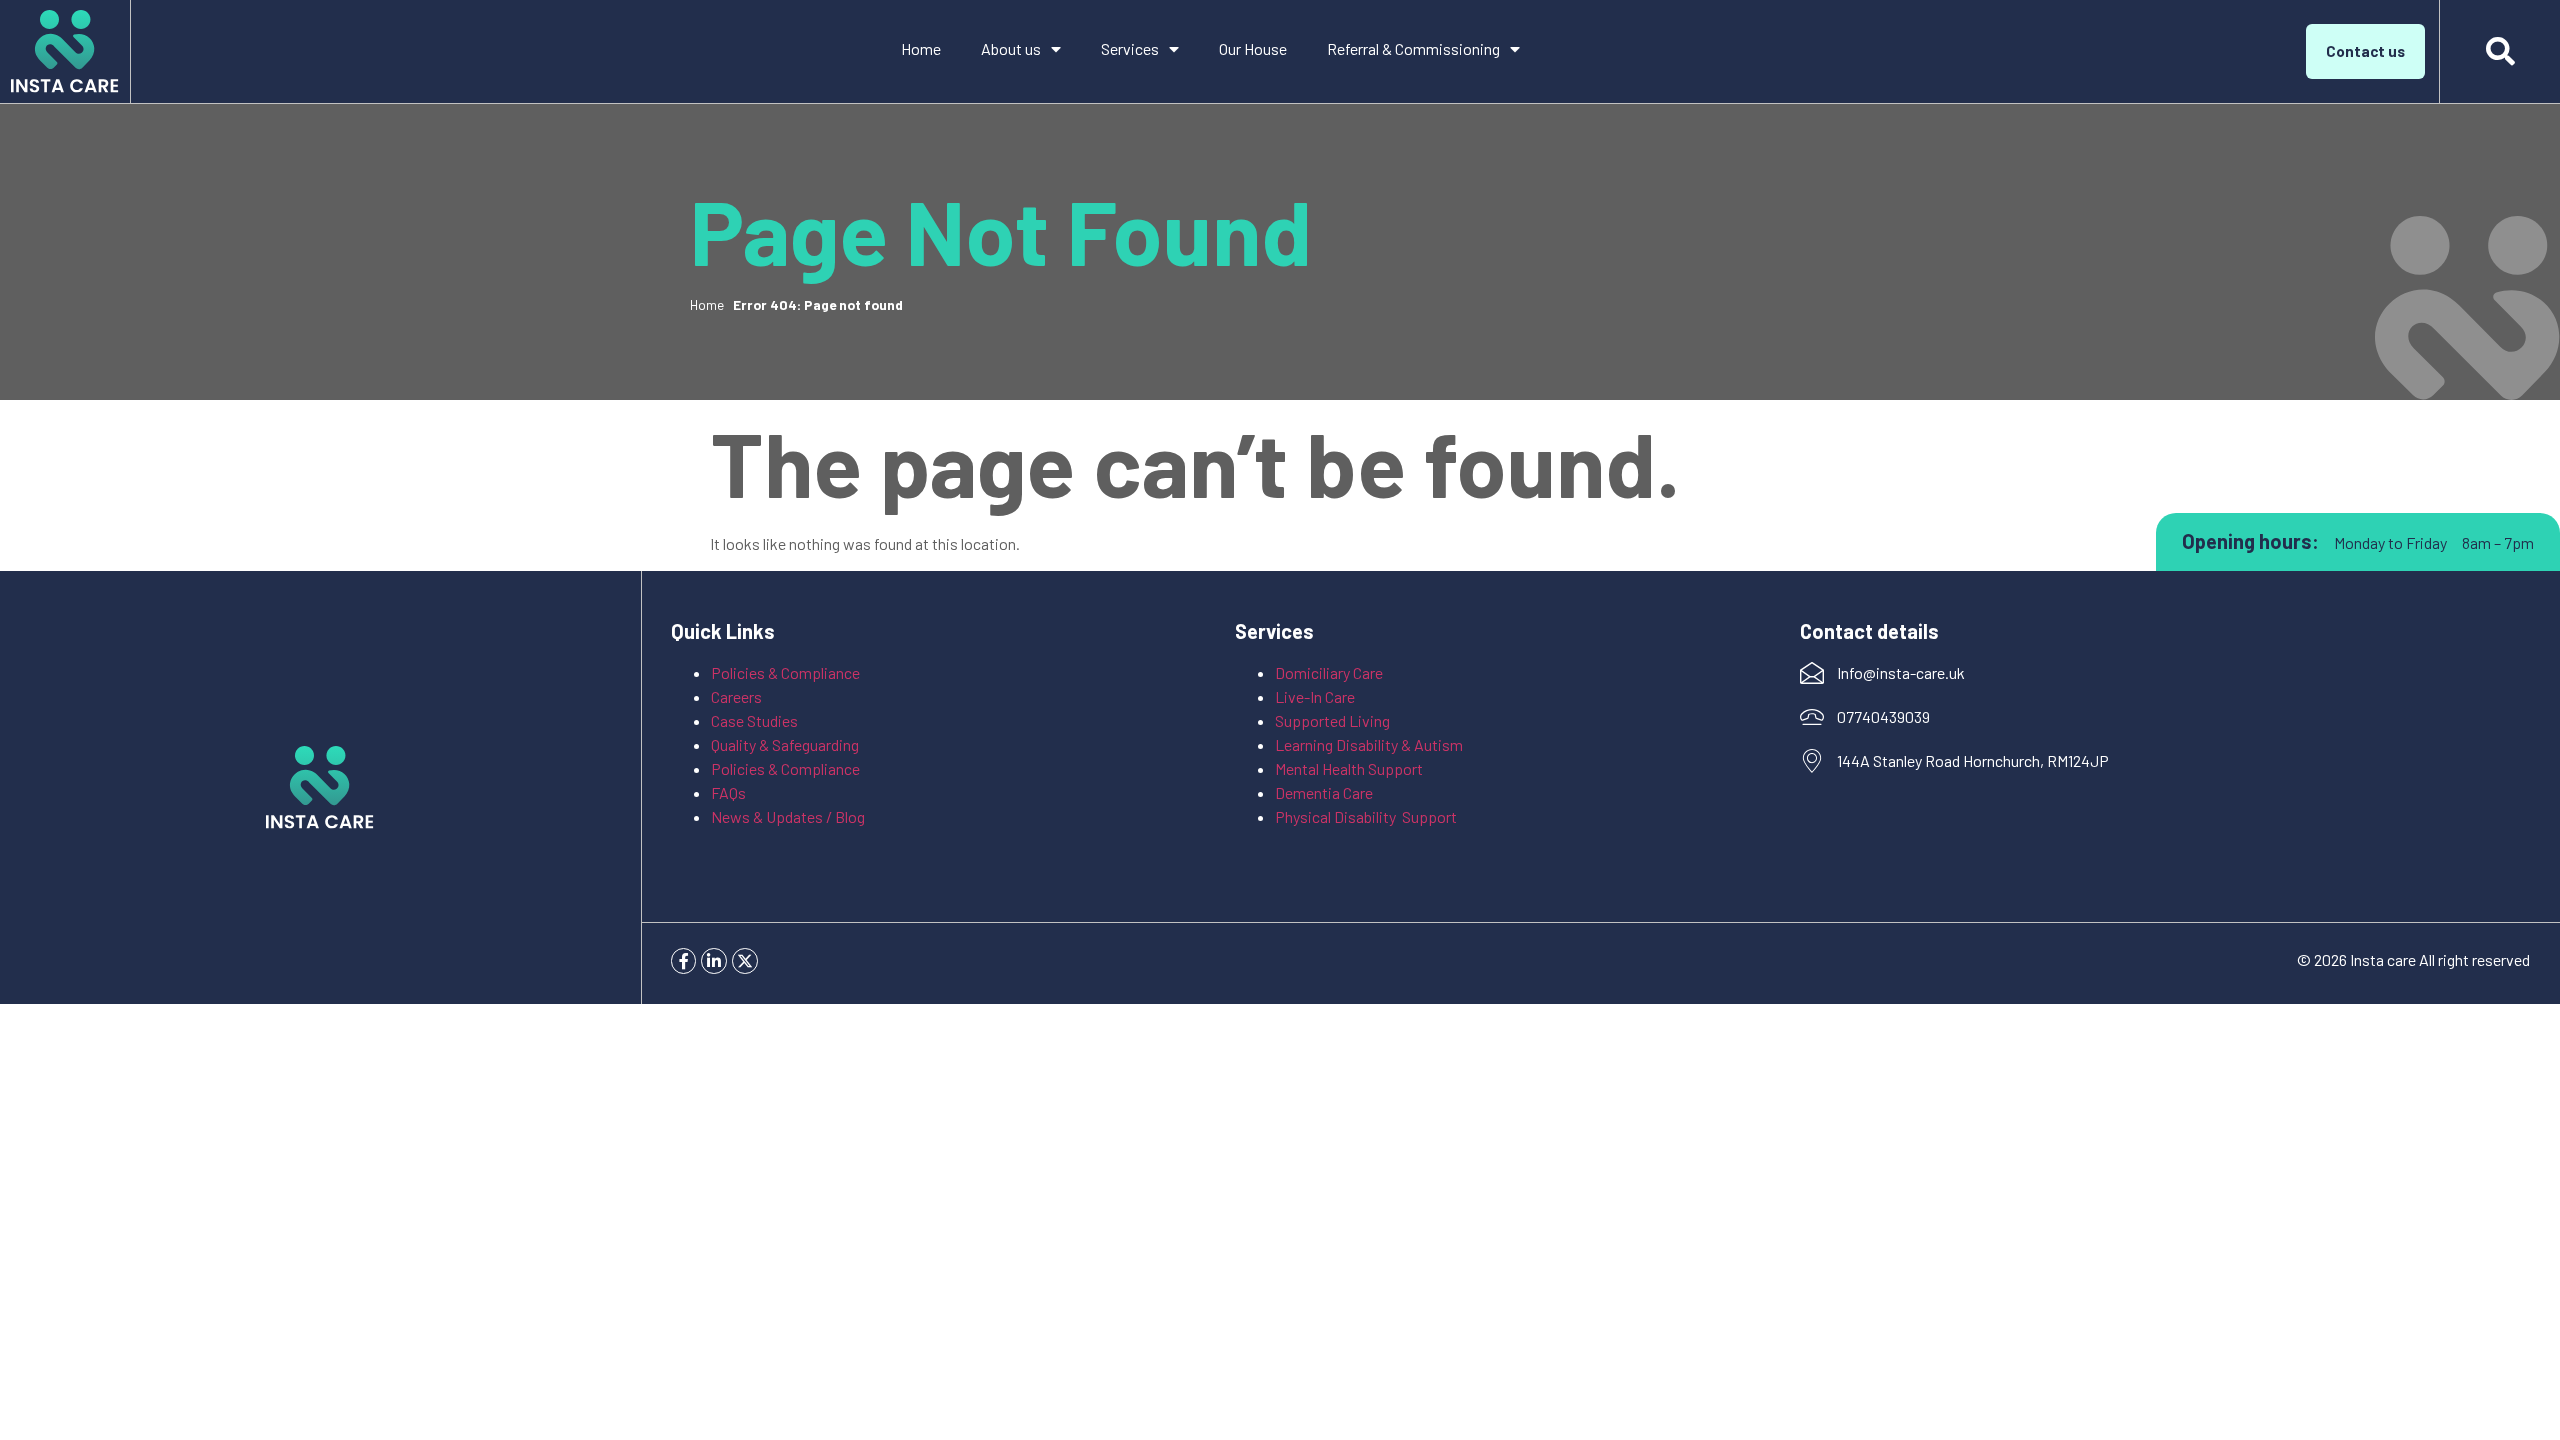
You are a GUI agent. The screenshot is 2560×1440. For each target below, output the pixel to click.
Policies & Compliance (785, 672)
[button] (2500, 52)
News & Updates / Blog (788, 816)
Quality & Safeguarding (786, 744)
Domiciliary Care (1329, 672)
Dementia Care (1324, 792)
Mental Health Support (1349, 768)
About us (1011, 48)
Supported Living (1332, 720)
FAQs (728, 792)
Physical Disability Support (1366, 816)
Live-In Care (1315, 696)
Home (921, 48)
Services (1130, 48)
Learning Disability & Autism (1370, 744)
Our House (1253, 48)
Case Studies (754, 720)
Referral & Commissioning (1413, 48)
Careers (736, 696)
